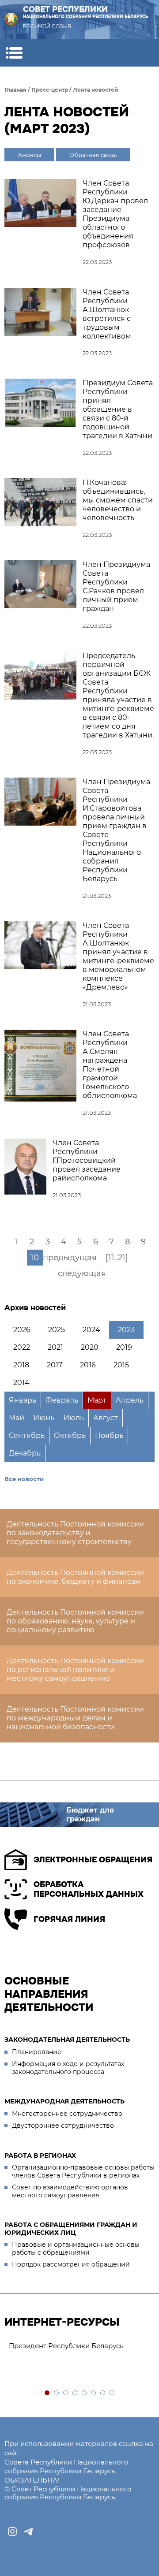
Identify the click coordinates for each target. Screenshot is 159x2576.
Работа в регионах (40, 2155)
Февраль (62, 1400)
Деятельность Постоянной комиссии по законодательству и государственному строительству (75, 1533)
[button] (14, 53)
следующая (82, 1273)
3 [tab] (66, 2393)
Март (97, 1400)
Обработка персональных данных (89, 1889)
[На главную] (11, 19)
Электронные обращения (93, 1860)
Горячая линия (69, 1919)
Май (17, 1418)
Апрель (130, 1400)
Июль (74, 1418)
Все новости (24, 1479)
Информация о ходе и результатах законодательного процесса (68, 2068)
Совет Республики (86, 12)
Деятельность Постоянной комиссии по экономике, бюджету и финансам (75, 1577)
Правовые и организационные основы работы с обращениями (76, 2248)
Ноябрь (109, 1435)
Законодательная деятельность (67, 2040)
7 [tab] (103, 2393)
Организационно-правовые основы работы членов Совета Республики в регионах (83, 2171)
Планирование (37, 2052)
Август (106, 1418)
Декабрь (25, 1453)
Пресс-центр (50, 90)
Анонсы (29, 155)
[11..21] (117, 1258)
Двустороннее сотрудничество (63, 2126)
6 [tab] (94, 2393)
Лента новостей (96, 90)
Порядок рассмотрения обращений (71, 2264)
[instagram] (12, 2531)
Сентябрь (27, 1435)
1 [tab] (47, 2393)
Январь (23, 1400)
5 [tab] (85, 2393)
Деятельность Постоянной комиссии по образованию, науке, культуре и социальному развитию (75, 1621)
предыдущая (70, 1258)
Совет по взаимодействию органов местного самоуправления (70, 2191)
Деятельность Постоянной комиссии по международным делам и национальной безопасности (75, 1718)
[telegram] (28, 2531)
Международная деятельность (64, 2101)
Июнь (44, 1418)
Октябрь (70, 1435)
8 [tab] (112, 2393)
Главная (15, 90)
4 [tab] (75, 2393)
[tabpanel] (79, 2346)
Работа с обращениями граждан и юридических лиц (71, 2229)
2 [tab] (57, 2393)
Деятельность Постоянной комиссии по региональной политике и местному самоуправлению (75, 1670)
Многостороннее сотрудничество (67, 2114)
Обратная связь (93, 155)
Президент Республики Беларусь (66, 2346)
